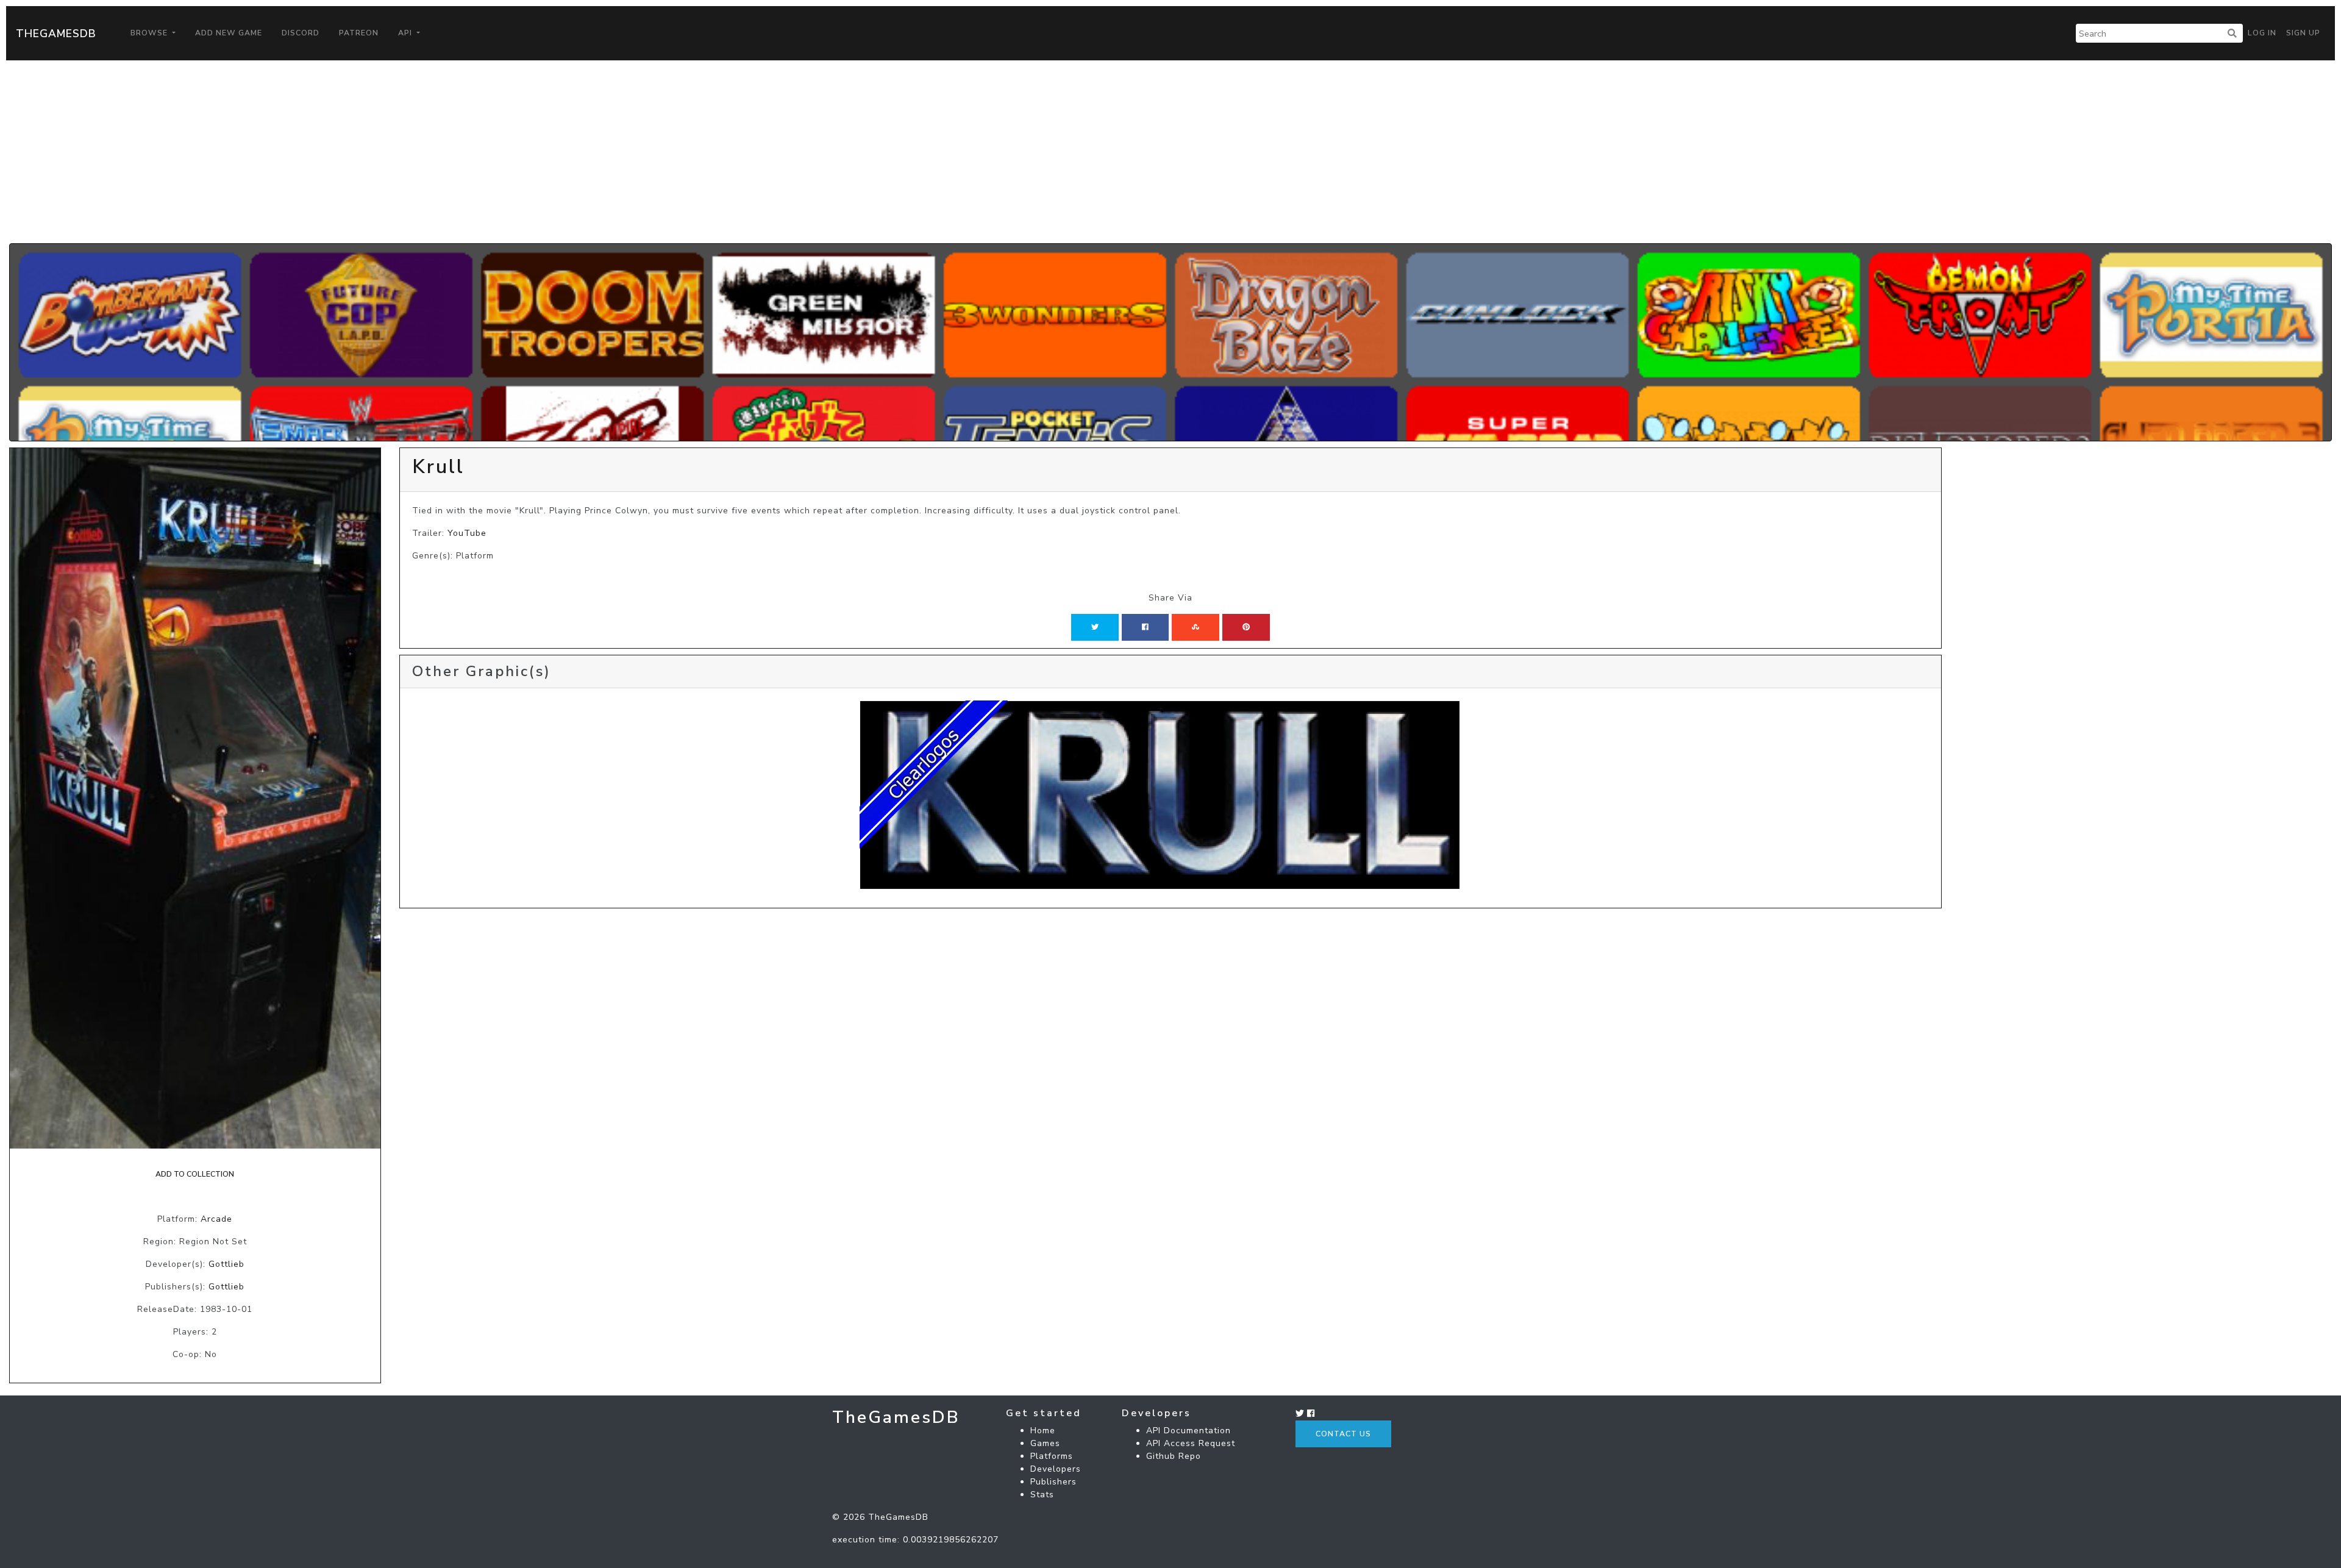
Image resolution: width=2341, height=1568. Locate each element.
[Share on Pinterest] (1246, 627)
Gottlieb (226, 1264)
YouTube (467, 533)
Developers (1056, 1469)
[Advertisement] (1170, 152)
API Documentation (1188, 1431)
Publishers (1053, 1482)
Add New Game (229, 33)
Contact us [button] (1343, 1434)
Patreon (359, 33)
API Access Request (1191, 1443)
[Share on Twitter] (1095, 627)
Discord (301, 33)
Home (1043, 1431)
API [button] (406, 33)
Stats (1042, 1495)
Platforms (1052, 1456)
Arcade (216, 1219)
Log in (2262, 33)
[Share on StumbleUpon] (1195, 627)
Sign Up (2303, 33)
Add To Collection (195, 1174)
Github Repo (1174, 1456)
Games (1045, 1443)
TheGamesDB (56, 34)
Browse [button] (150, 33)
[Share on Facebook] (1145, 627)
